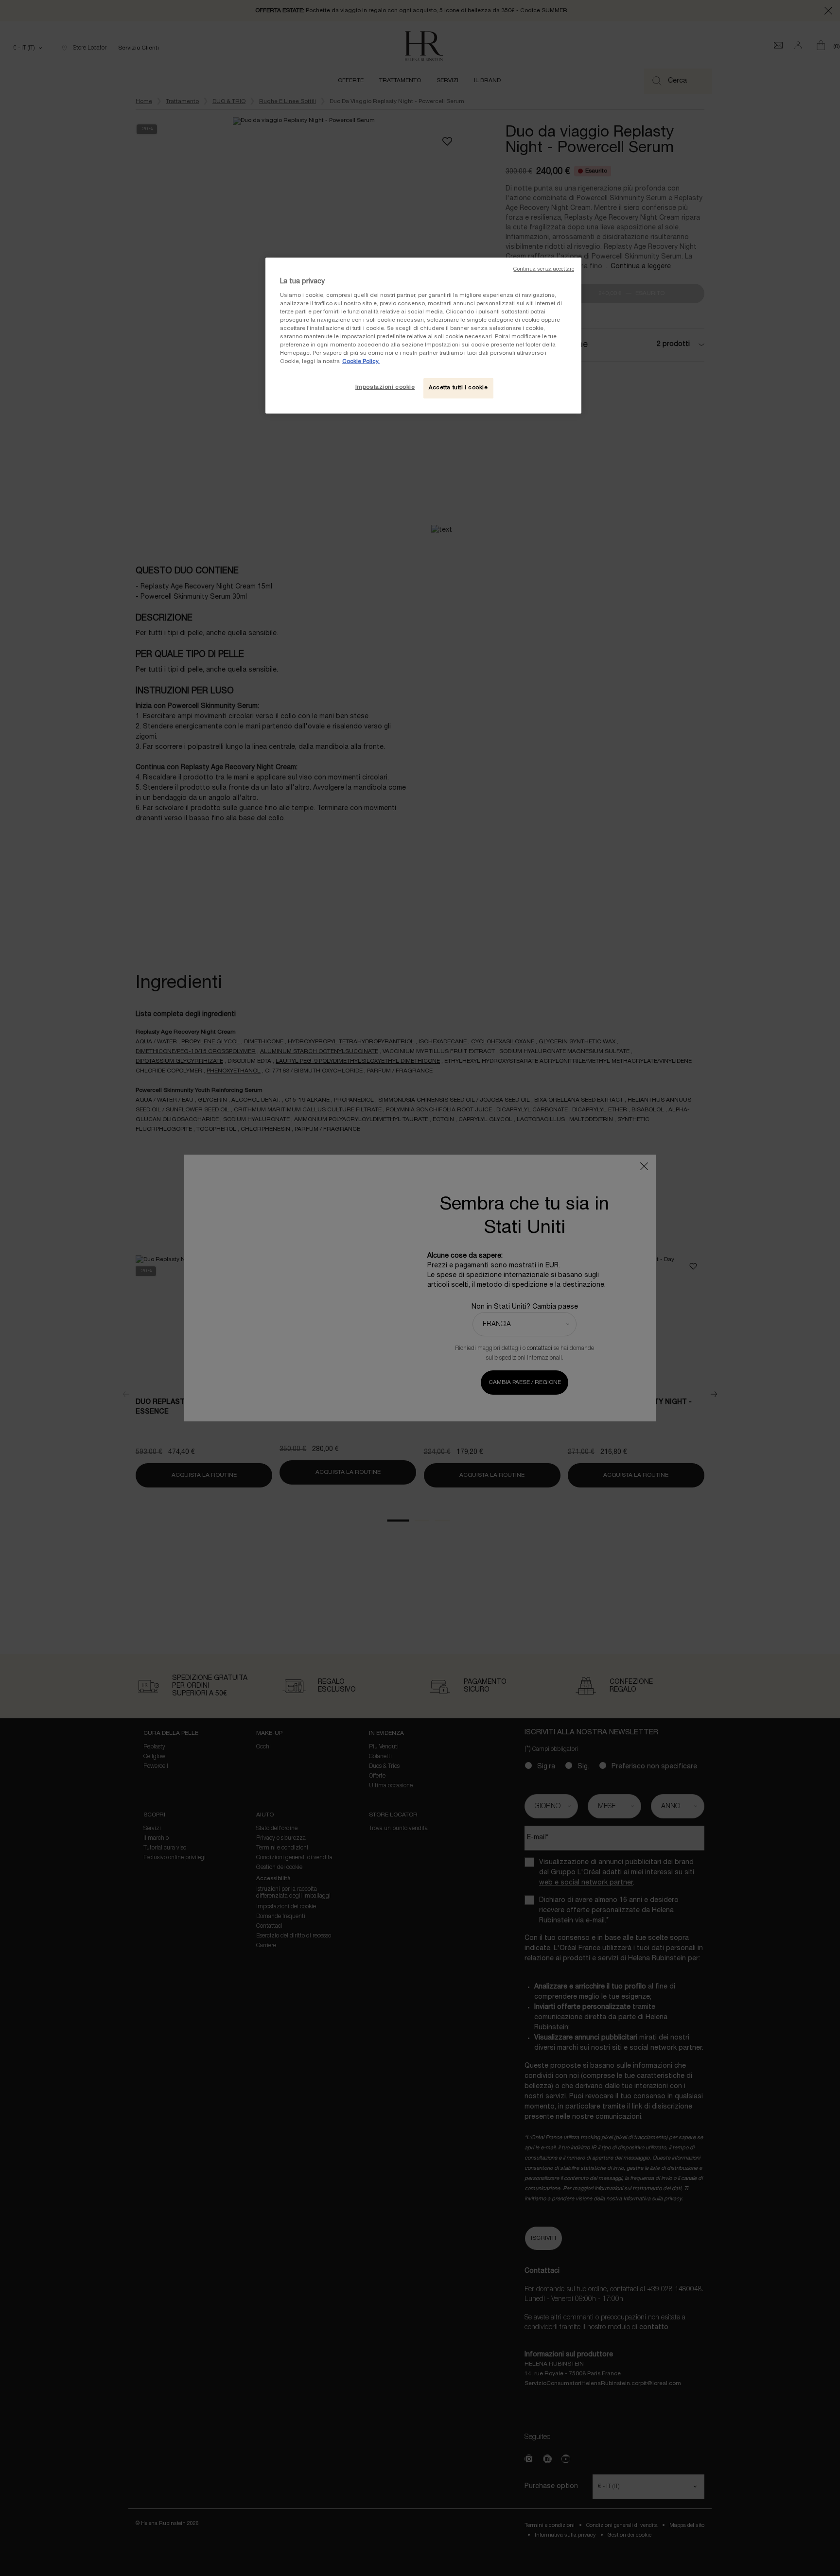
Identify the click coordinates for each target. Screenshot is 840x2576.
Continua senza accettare (544, 269)
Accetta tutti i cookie (458, 388)
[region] (423, 336)
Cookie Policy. (361, 362)
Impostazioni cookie (385, 387)
